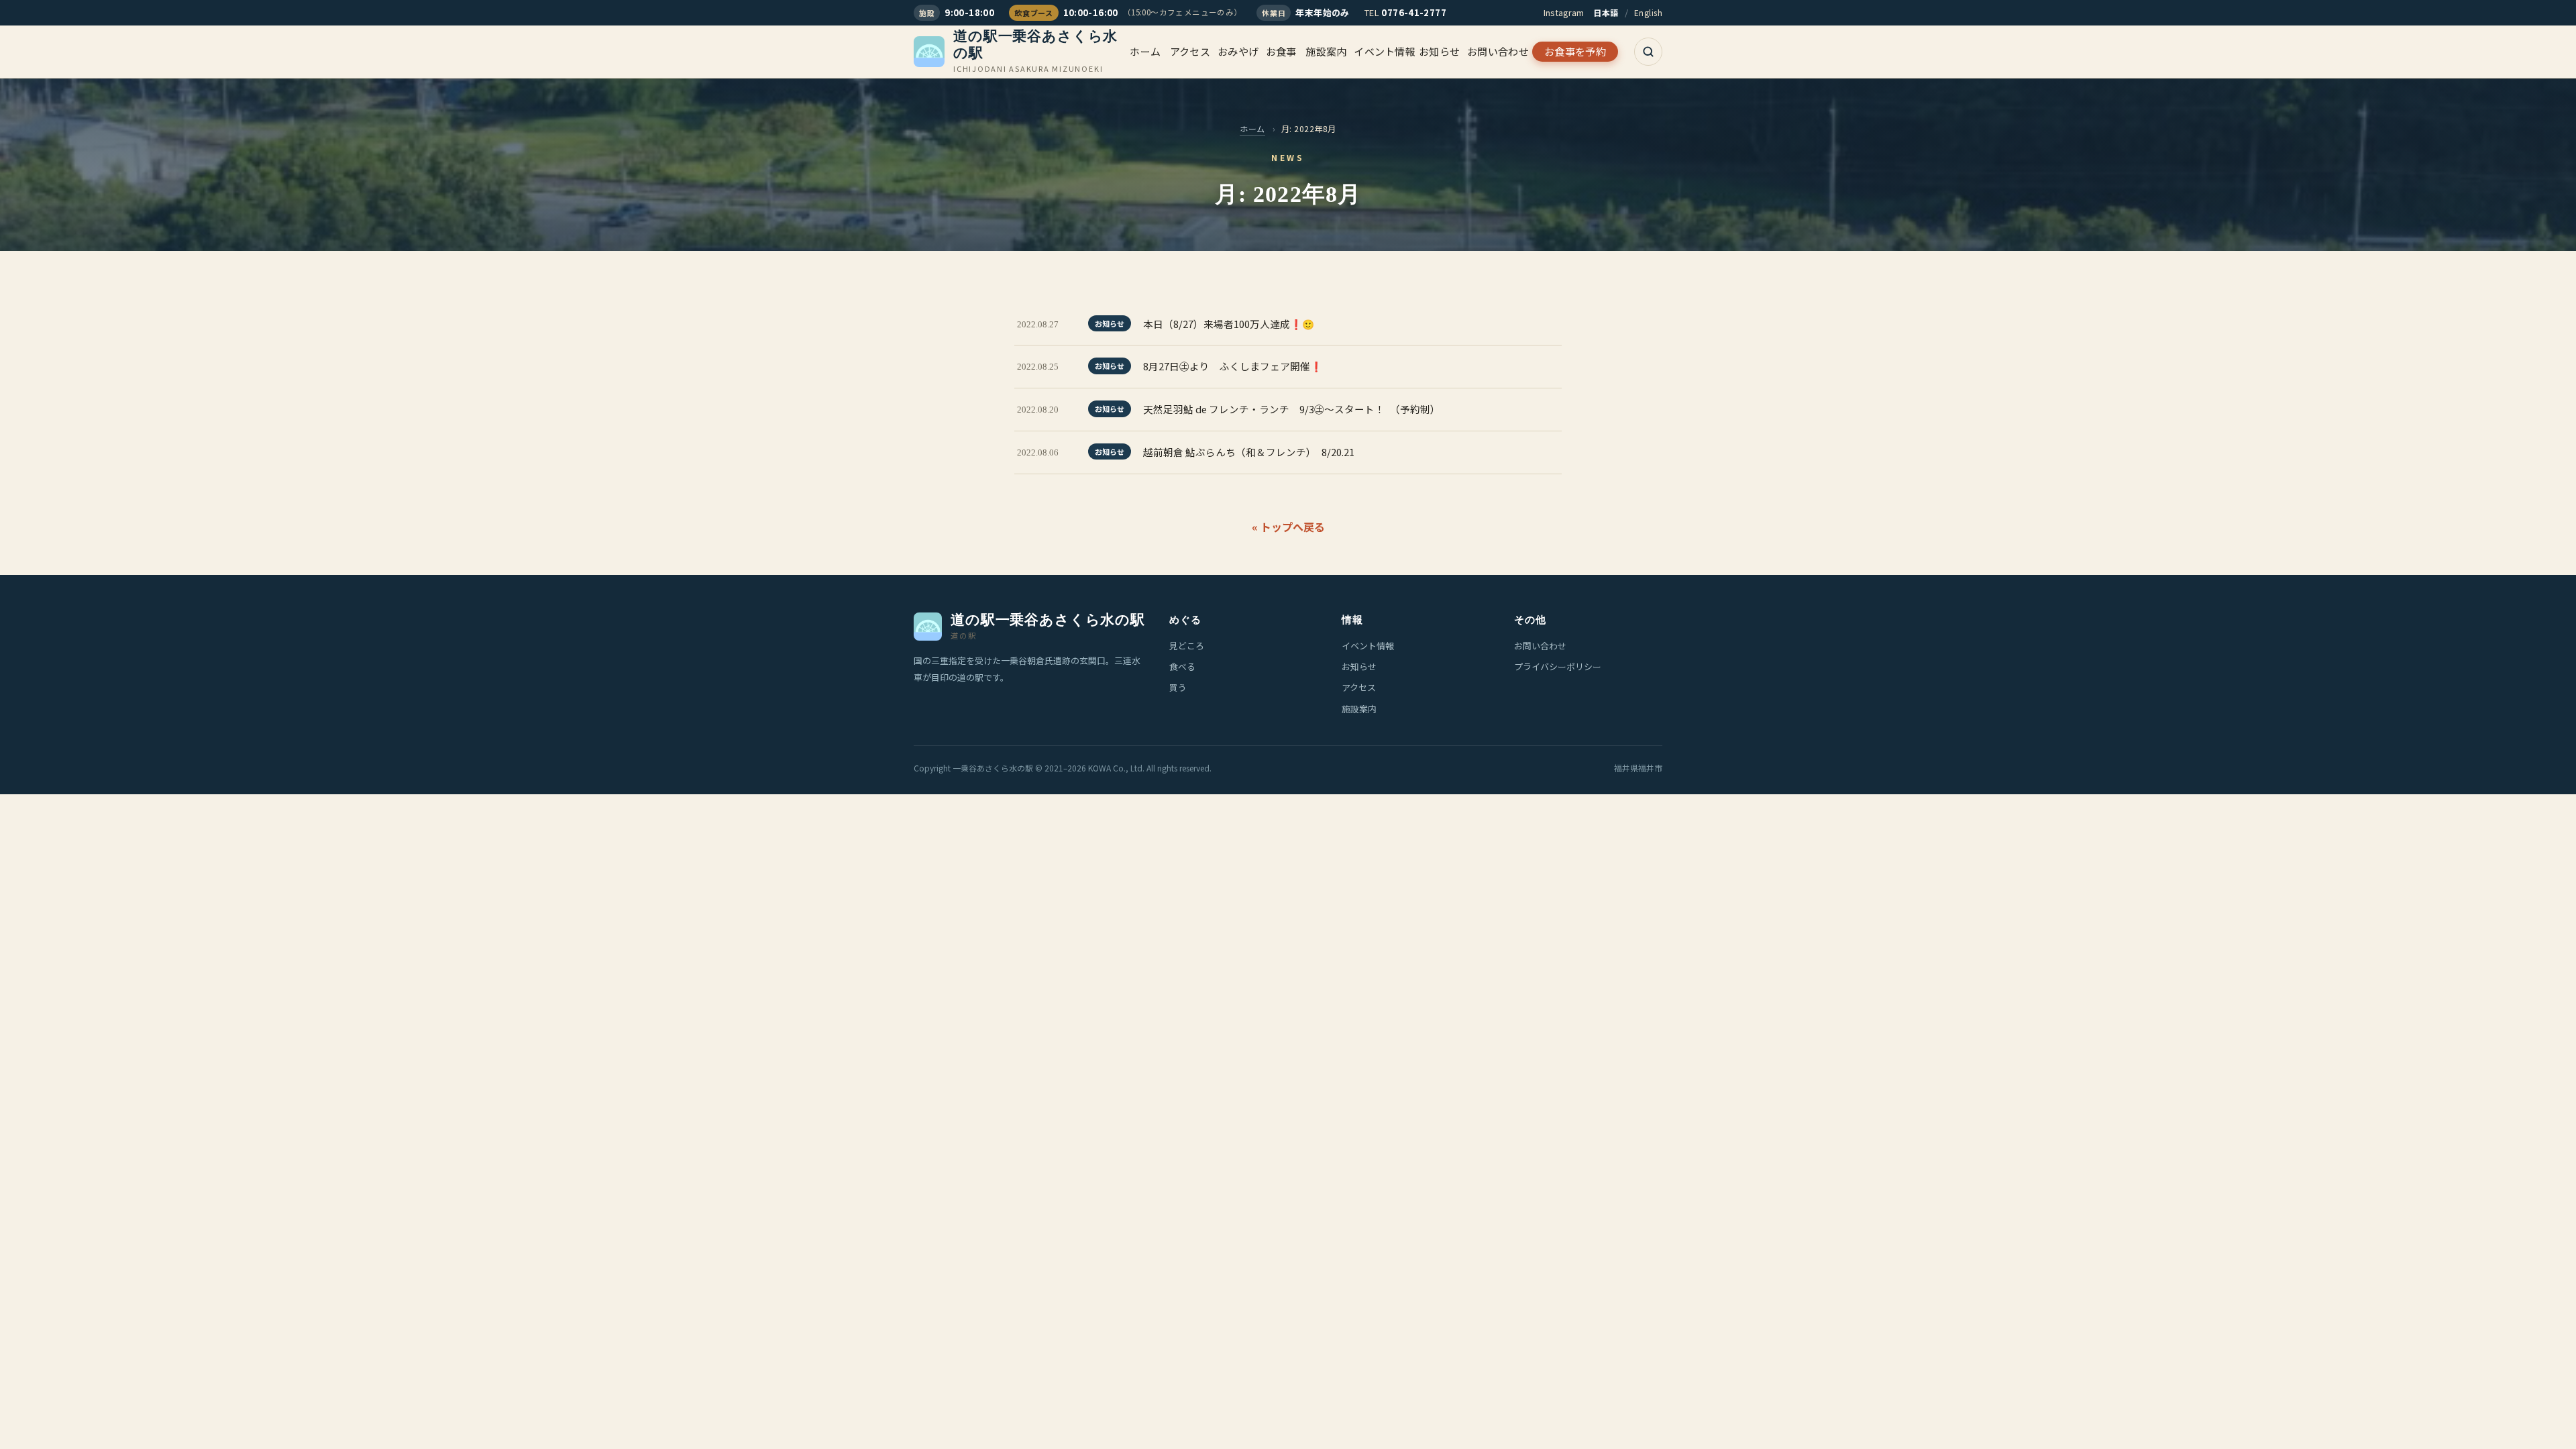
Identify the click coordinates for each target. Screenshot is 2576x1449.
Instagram (1564, 12)
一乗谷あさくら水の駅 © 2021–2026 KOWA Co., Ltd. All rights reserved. (1082, 768)
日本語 (1606, 12)
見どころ (1187, 646)
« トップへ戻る (1288, 527)
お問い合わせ (1498, 51)
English (1648, 12)
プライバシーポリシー (1558, 666)
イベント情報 (1385, 51)
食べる (1182, 666)
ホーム (1145, 51)
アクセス (1190, 51)
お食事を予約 (1575, 51)
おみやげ (1238, 51)
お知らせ (1439, 51)
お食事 (1281, 51)
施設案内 (1326, 51)
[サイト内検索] (1648, 52)
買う (1178, 687)
